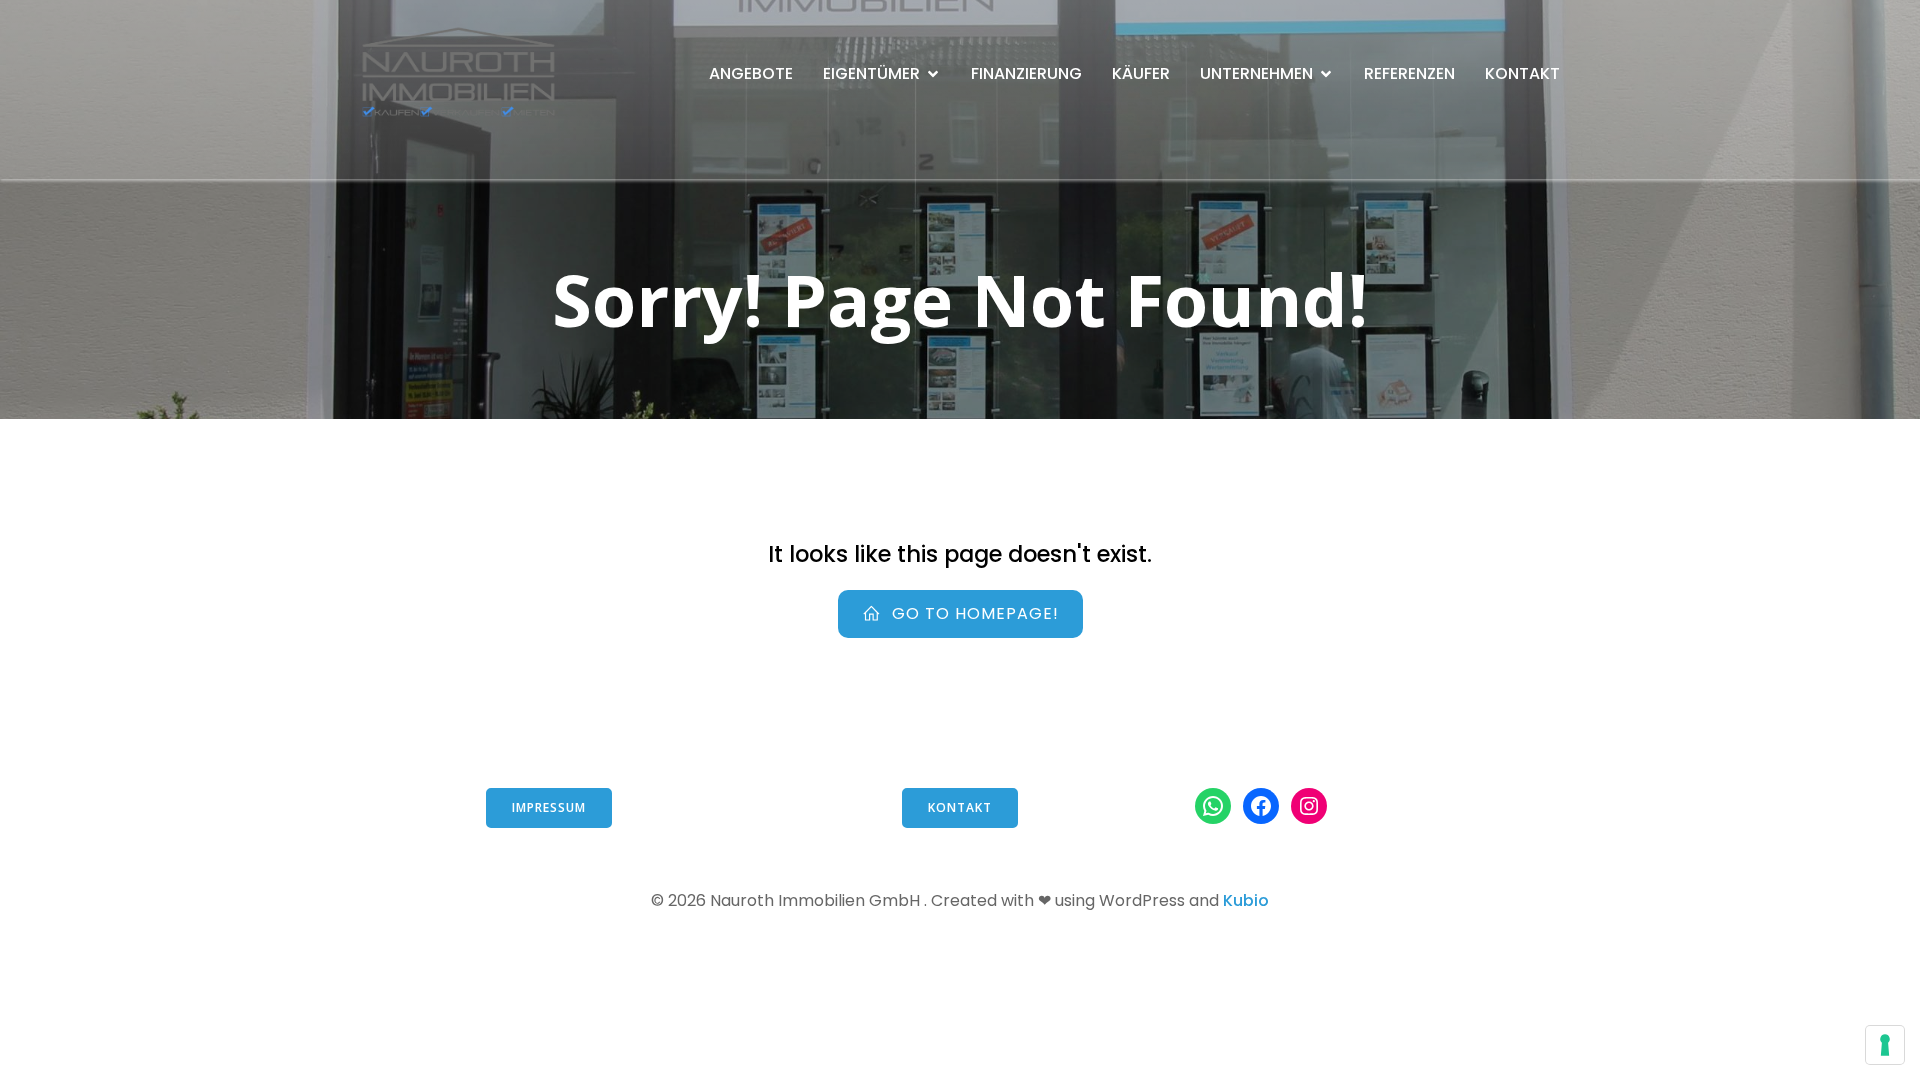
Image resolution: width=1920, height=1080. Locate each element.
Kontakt (1522, 73)
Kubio (1246, 900)
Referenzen (1409, 73)
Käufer (1141, 73)
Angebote (751, 73)
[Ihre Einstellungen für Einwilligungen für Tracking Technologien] (1885, 1045)
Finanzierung (1026, 73)
